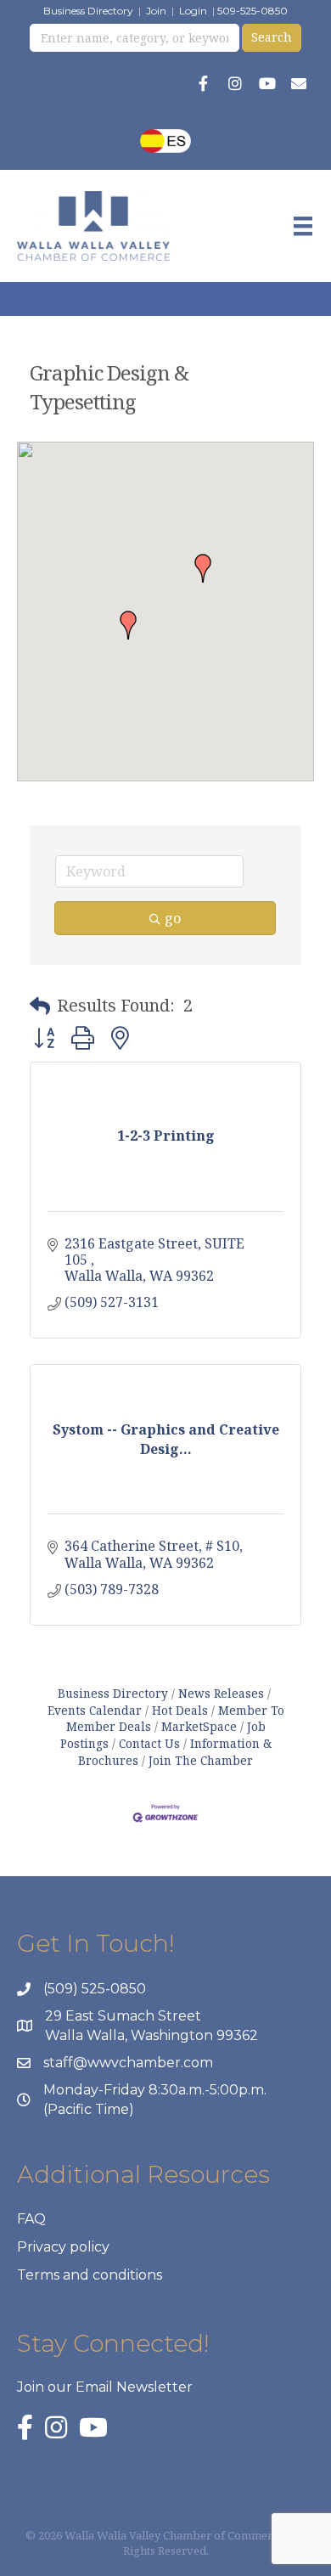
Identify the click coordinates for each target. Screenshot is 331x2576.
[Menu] (303, 226)
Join (156, 11)
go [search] (173, 918)
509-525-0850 (252, 11)
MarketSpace (199, 1726)
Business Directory (88, 11)
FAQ (31, 2219)
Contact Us (149, 1743)
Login (193, 11)
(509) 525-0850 (95, 1989)
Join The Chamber (201, 1760)
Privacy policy (63, 2247)
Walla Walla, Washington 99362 (151, 2035)
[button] (203, 568)
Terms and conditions (90, 2275)
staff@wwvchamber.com (128, 2063)
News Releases (221, 1693)
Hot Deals (180, 1710)
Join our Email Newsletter (105, 2387)
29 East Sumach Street (123, 2016)
